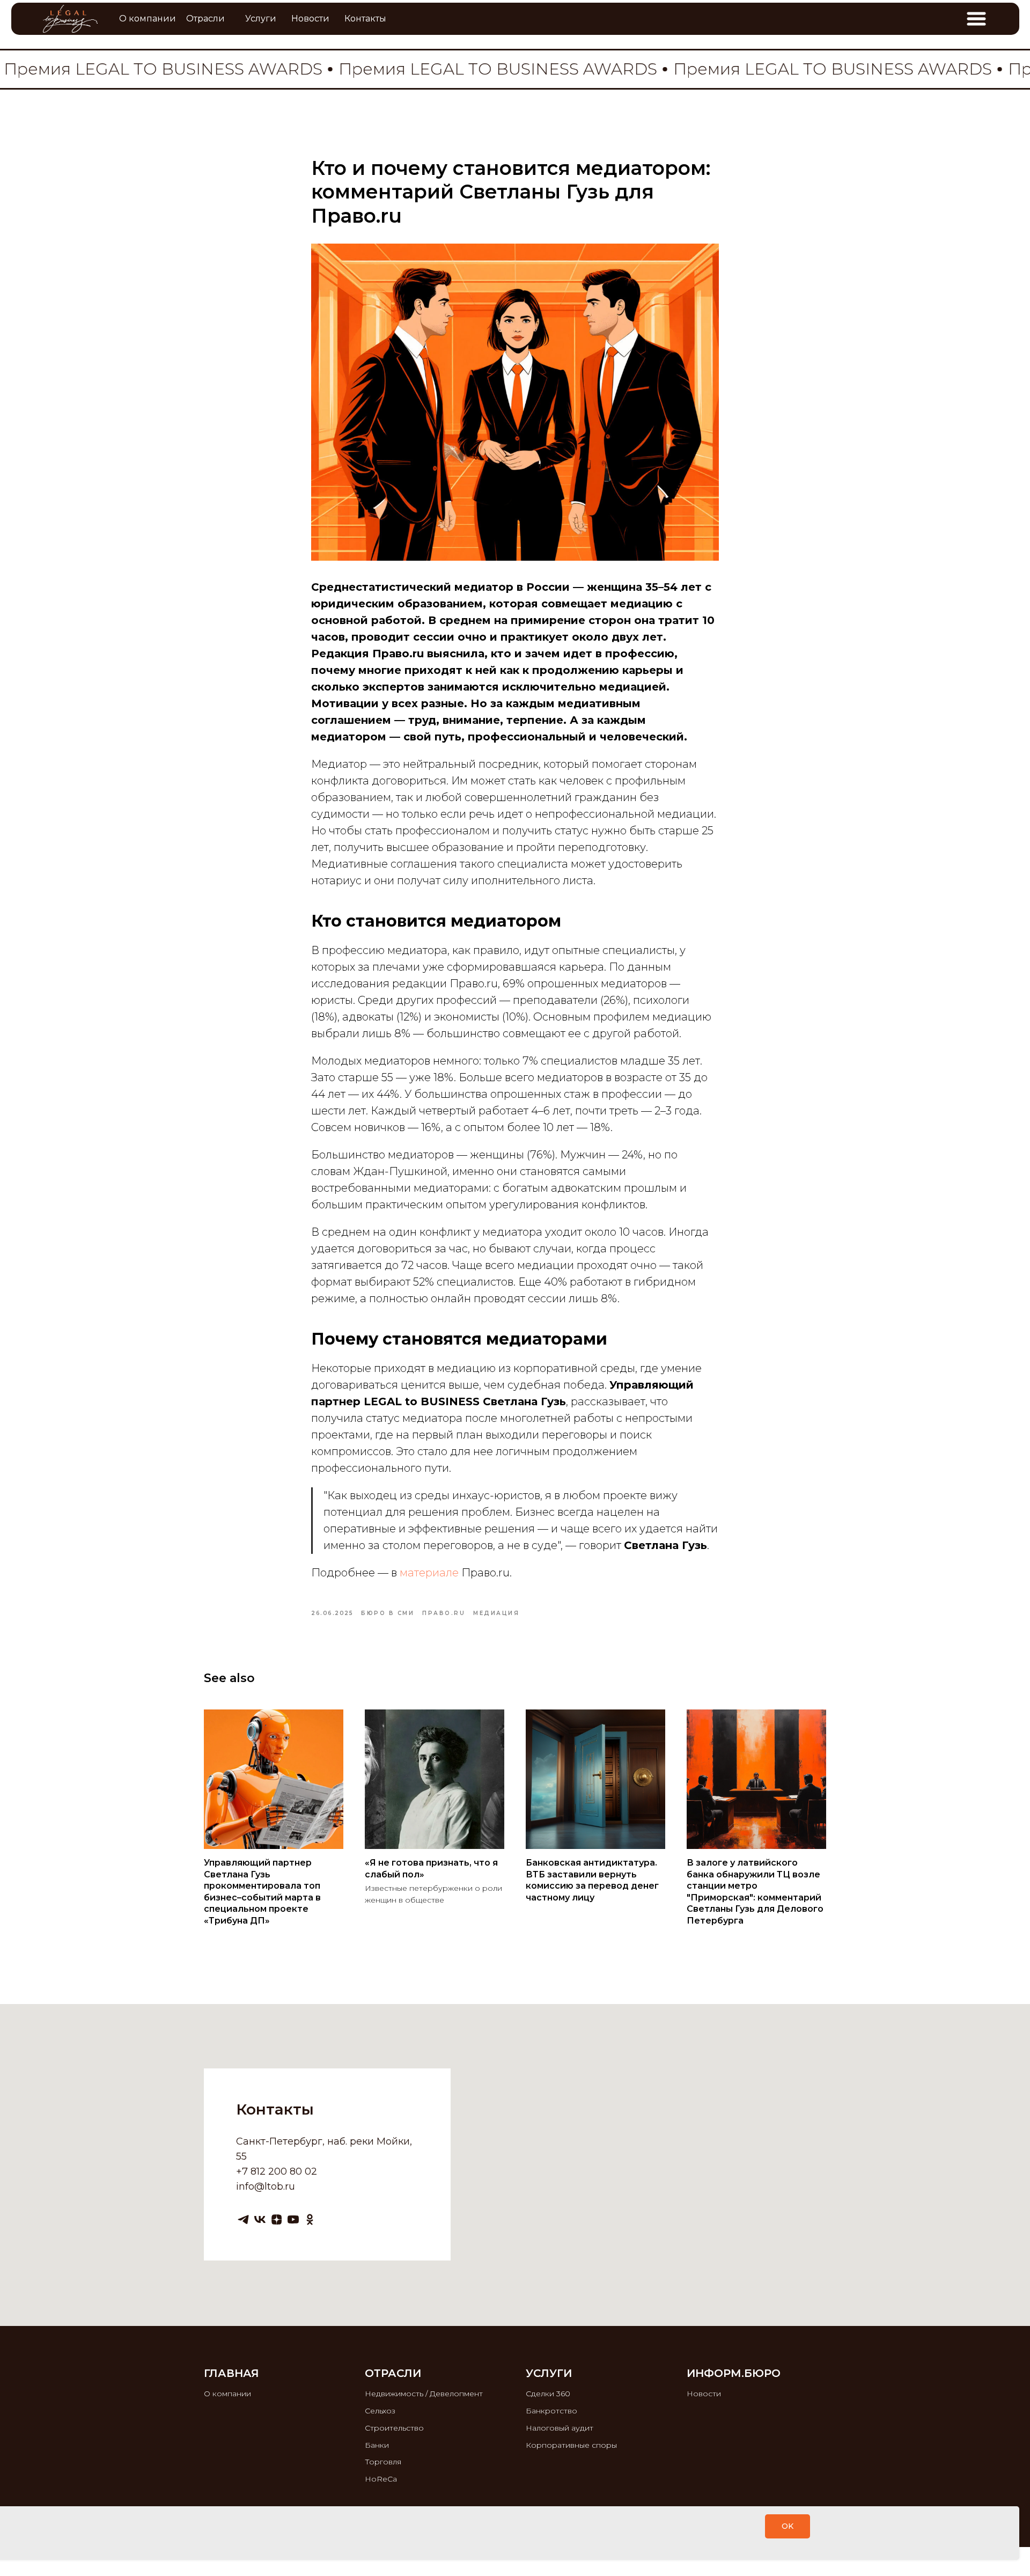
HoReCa (381, 2479)
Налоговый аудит (560, 2428)
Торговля (383, 2462)
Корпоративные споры (571, 2445)
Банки (377, 2445)
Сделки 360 (548, 2394)
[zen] (277, 2219)
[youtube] (293, 2219)
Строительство (394, 2428)
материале (431, 1573)
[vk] (260, 2219)
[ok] (310, 2219)
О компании (227, 2394)
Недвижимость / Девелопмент (424, 2394)
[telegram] (243, 2219)
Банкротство (551, 2411)
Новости (704, 2394)
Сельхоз (380, 2411)
